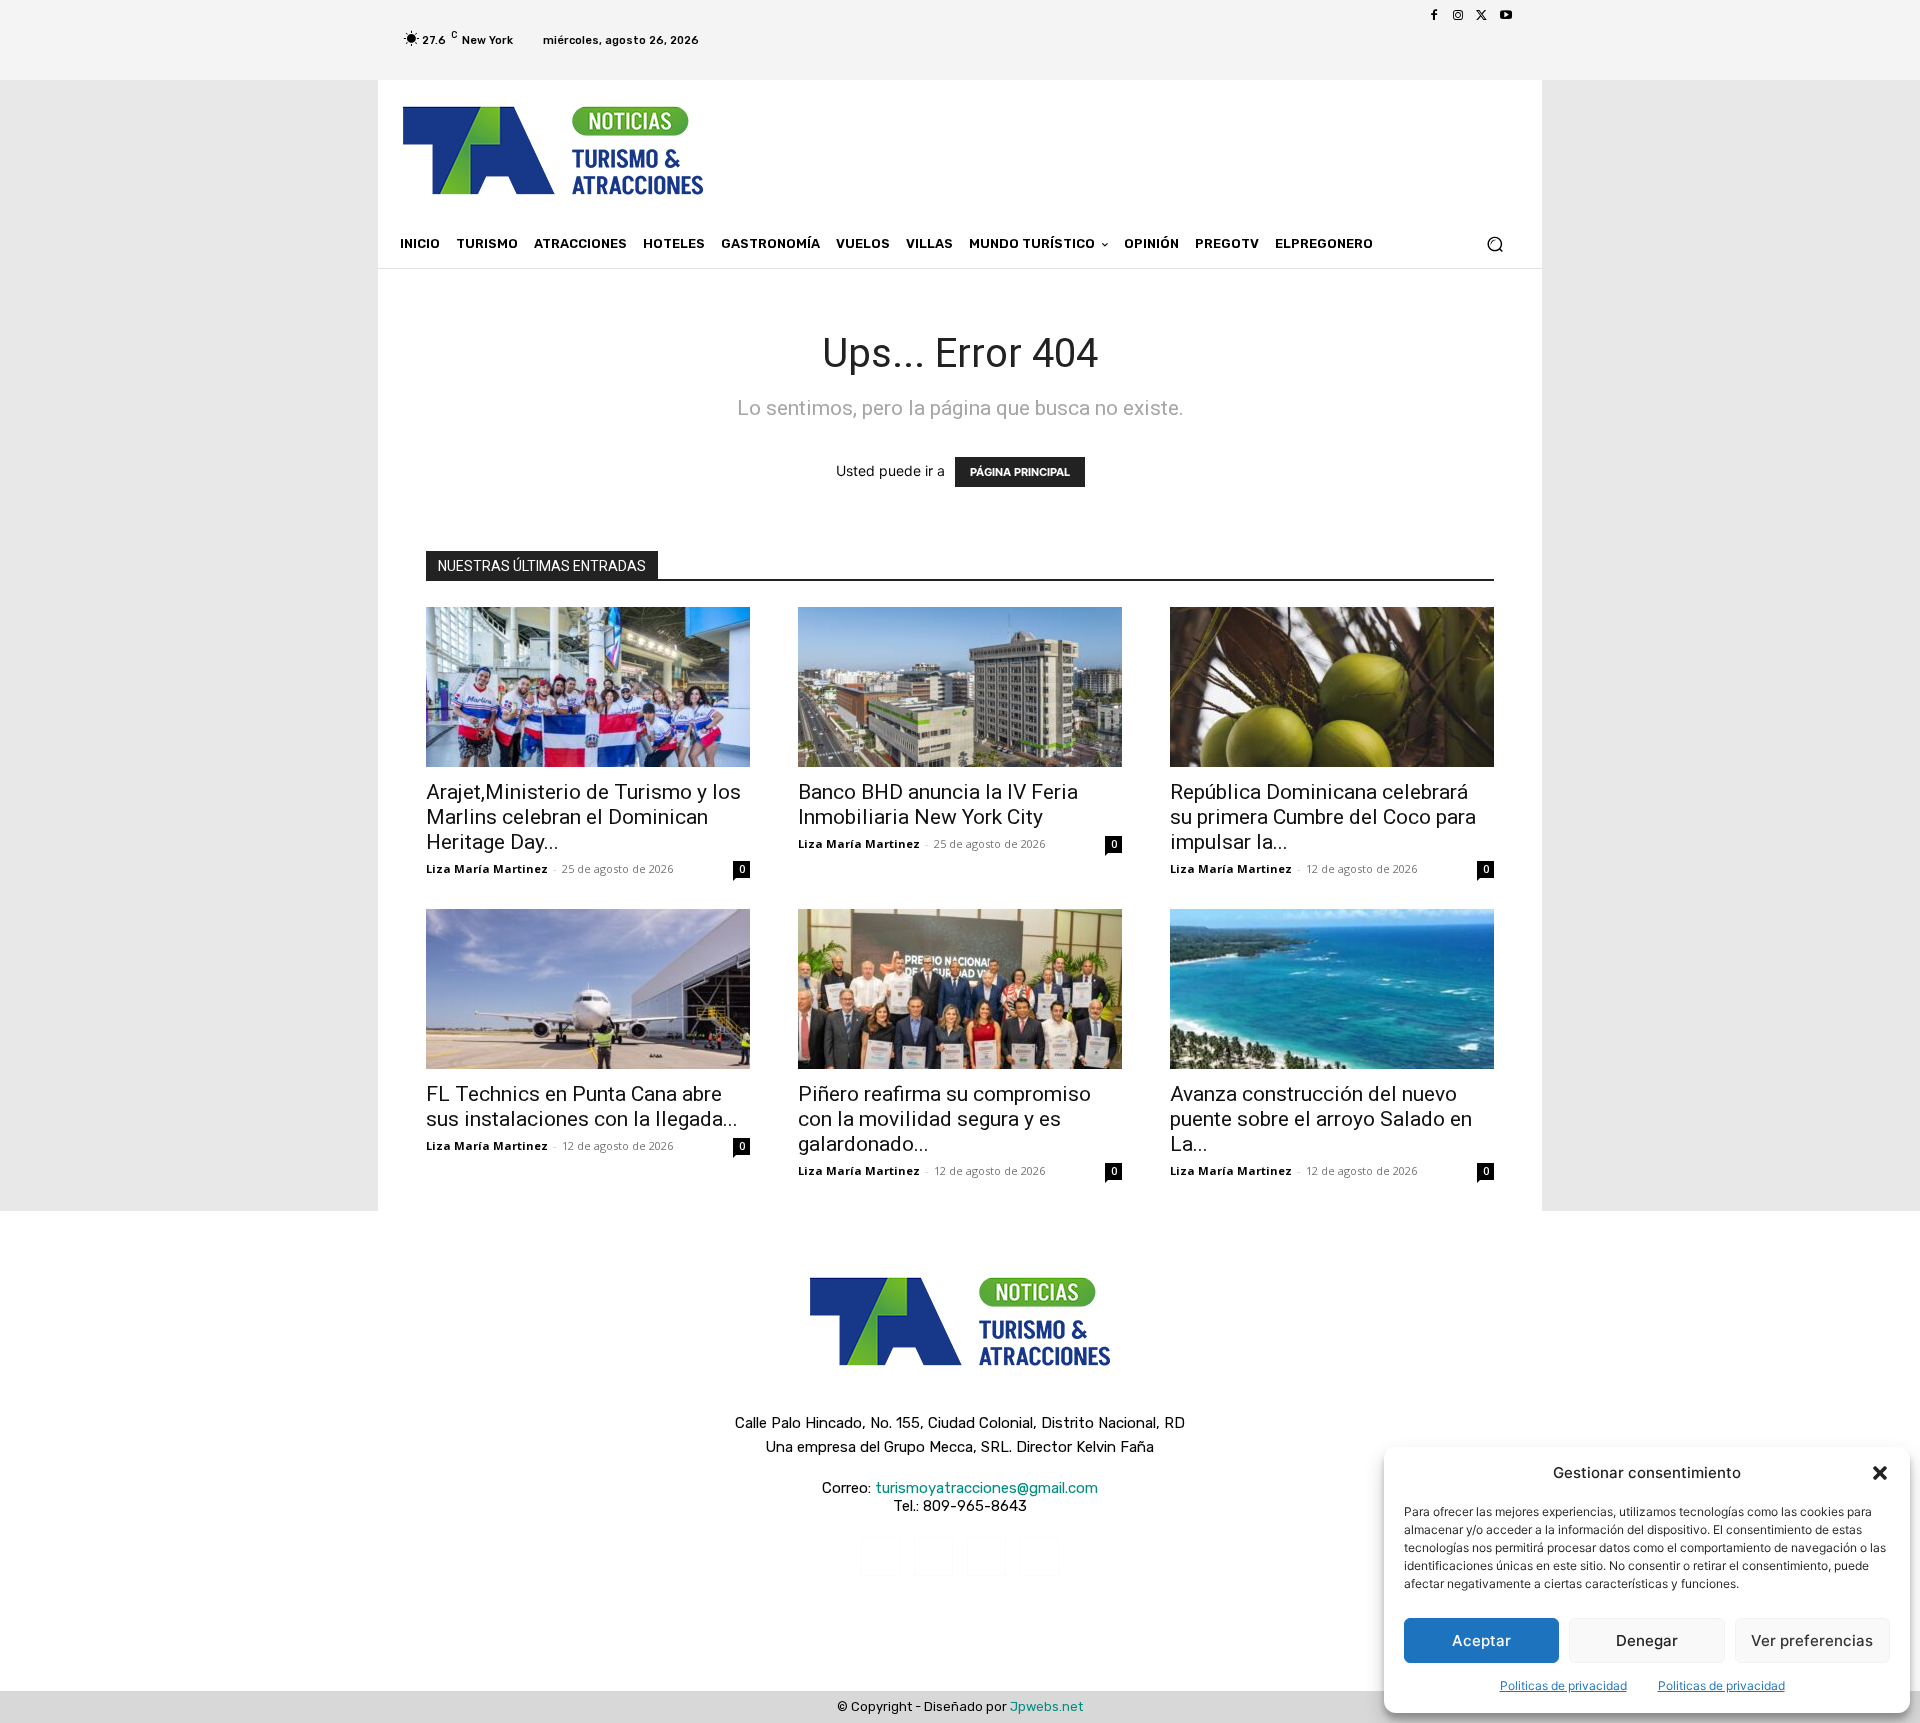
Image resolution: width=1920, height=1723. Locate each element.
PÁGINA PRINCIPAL (1020, 472)
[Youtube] (1506, 16)
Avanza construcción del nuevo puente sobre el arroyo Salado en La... (1321, 1119)
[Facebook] (1434, 16)
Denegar (1647, 1640)
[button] (1880, 1473)
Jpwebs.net (1046, 1706)
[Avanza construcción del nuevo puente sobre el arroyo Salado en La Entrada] (1332, 989)
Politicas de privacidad (1563, 1685)
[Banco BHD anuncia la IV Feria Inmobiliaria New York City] (960, 687)
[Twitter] (1482, 16)
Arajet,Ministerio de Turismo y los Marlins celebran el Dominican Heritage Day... (583, 817)
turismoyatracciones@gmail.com (986, 1488)
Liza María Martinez (487, 868)
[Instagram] (1458, 16)
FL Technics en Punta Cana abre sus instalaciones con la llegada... (582, 1106)
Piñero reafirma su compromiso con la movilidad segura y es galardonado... (944, 1119)
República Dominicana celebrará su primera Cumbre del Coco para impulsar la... (1323, 817)
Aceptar (1481, 1640)
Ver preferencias (1812, 1640)
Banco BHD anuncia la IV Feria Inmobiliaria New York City (938, 804)
